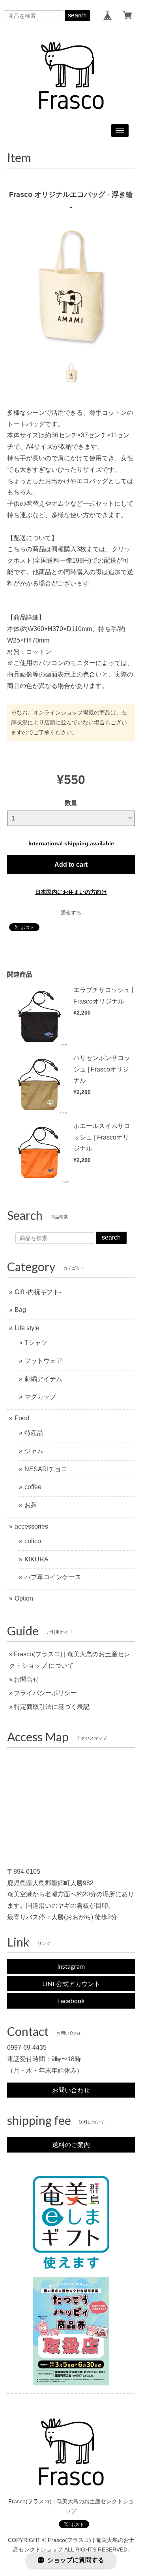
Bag (20, 1310)
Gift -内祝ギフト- (38, 1292)
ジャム (34, 1451)
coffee (33, 1487)
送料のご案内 (71, 2144)
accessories (31, 1526)
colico (33, 1541)
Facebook (71, 2001)
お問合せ (26, 1679)
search (77, 15)
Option (24, 1598)
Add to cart (71, 865)
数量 (71, 803)
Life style (27, 1328)
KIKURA (36, 1559)
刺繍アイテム (43, 1379)
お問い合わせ (71, 2090)
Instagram (71, 1966)
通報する (71, 913)
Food (22, 1418)
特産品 (34, 1433)
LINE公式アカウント (71, 1984)
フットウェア (43, 1361)
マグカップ (40, 1397)
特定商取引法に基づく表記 (52, 1707)
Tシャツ (36, 1343)
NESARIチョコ (46, 1469)
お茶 (31, 1505)
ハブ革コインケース (53, 1577)
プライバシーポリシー (45, 1693)
